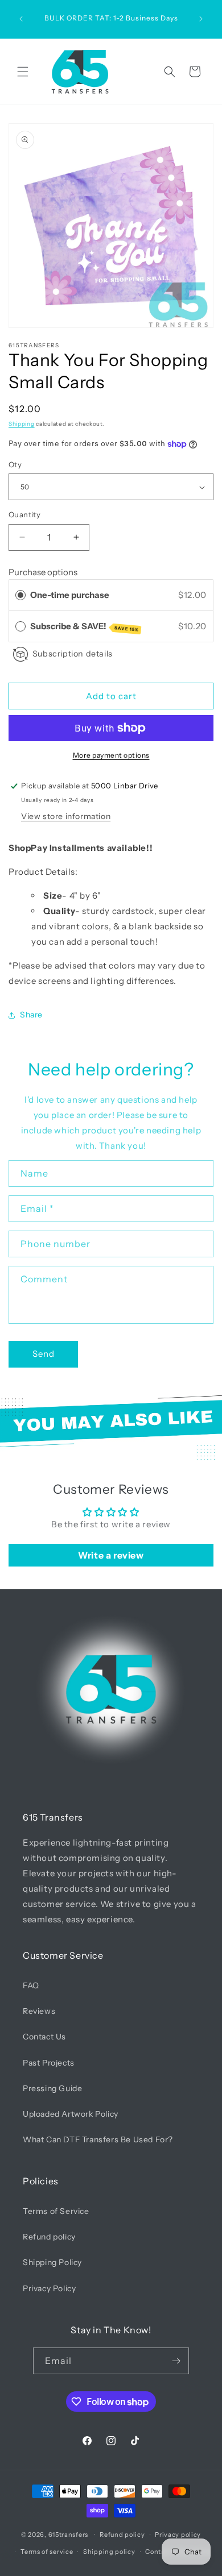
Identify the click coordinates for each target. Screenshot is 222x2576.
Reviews (39, 2011)
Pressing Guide (52, 2088)
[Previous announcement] (21, 19)
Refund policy (49, 2237)
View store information (66, 816)
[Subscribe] (176, 2361)
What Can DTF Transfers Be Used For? (98, 2139)
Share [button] (31, 1015)
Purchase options (43, 572)
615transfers (68, 2534)
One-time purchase (70, 595)
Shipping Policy (52, 2262)
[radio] (20, 595)
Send (44, 1354)
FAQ (31, 1985)
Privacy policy (178, 2535)
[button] (23, 72)
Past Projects (49, 2063)
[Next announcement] (201, 19)
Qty (15, 464)
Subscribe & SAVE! (85, 627)
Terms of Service (56, 2211)
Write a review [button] (111, 1555)
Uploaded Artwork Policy (71, 2114)
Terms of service (47, 2552)
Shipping (22, 424)
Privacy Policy (49, 2288)
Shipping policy (109, 2552)
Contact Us (44, 2037)
